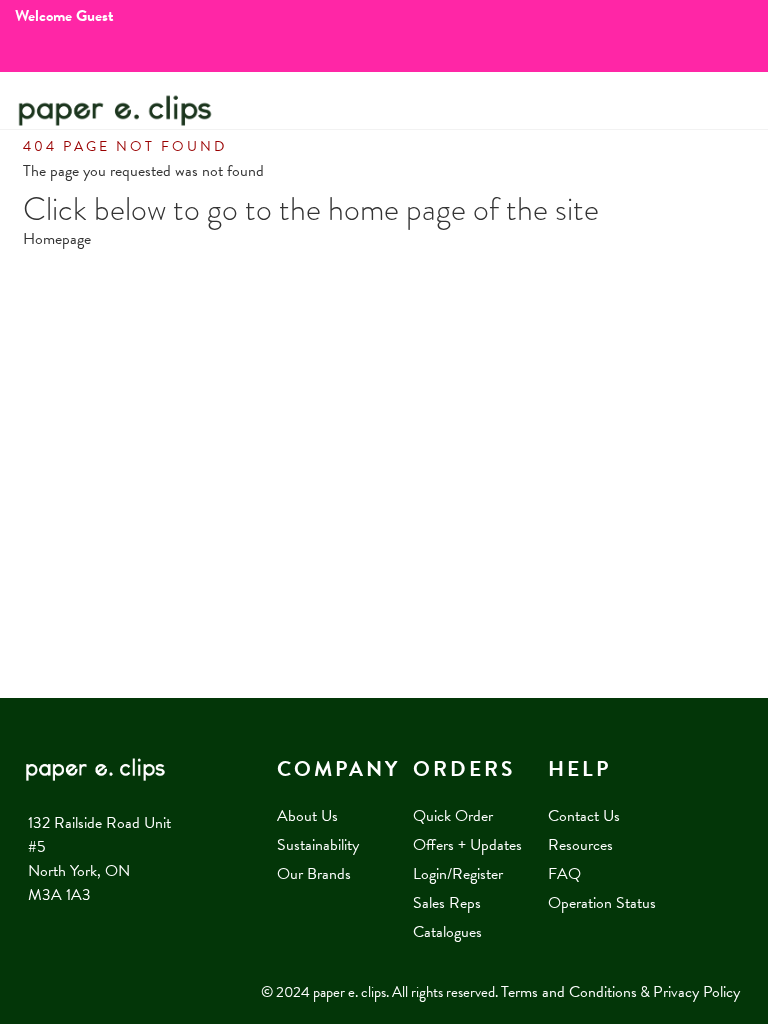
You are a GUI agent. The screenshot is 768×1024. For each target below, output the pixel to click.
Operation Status (602, 903)
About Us (307, 816)
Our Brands (314, 874)
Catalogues (447, 932)
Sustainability (318, 845)
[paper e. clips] (115, 110)
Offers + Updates (467, 845)
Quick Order (453, 816)
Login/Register (458, 874)
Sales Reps (447, 903)
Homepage (57, 239)
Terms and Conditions (569, 992)
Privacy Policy (696, 992)
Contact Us (584, 816)
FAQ (564, 874)
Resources (580, 845)
